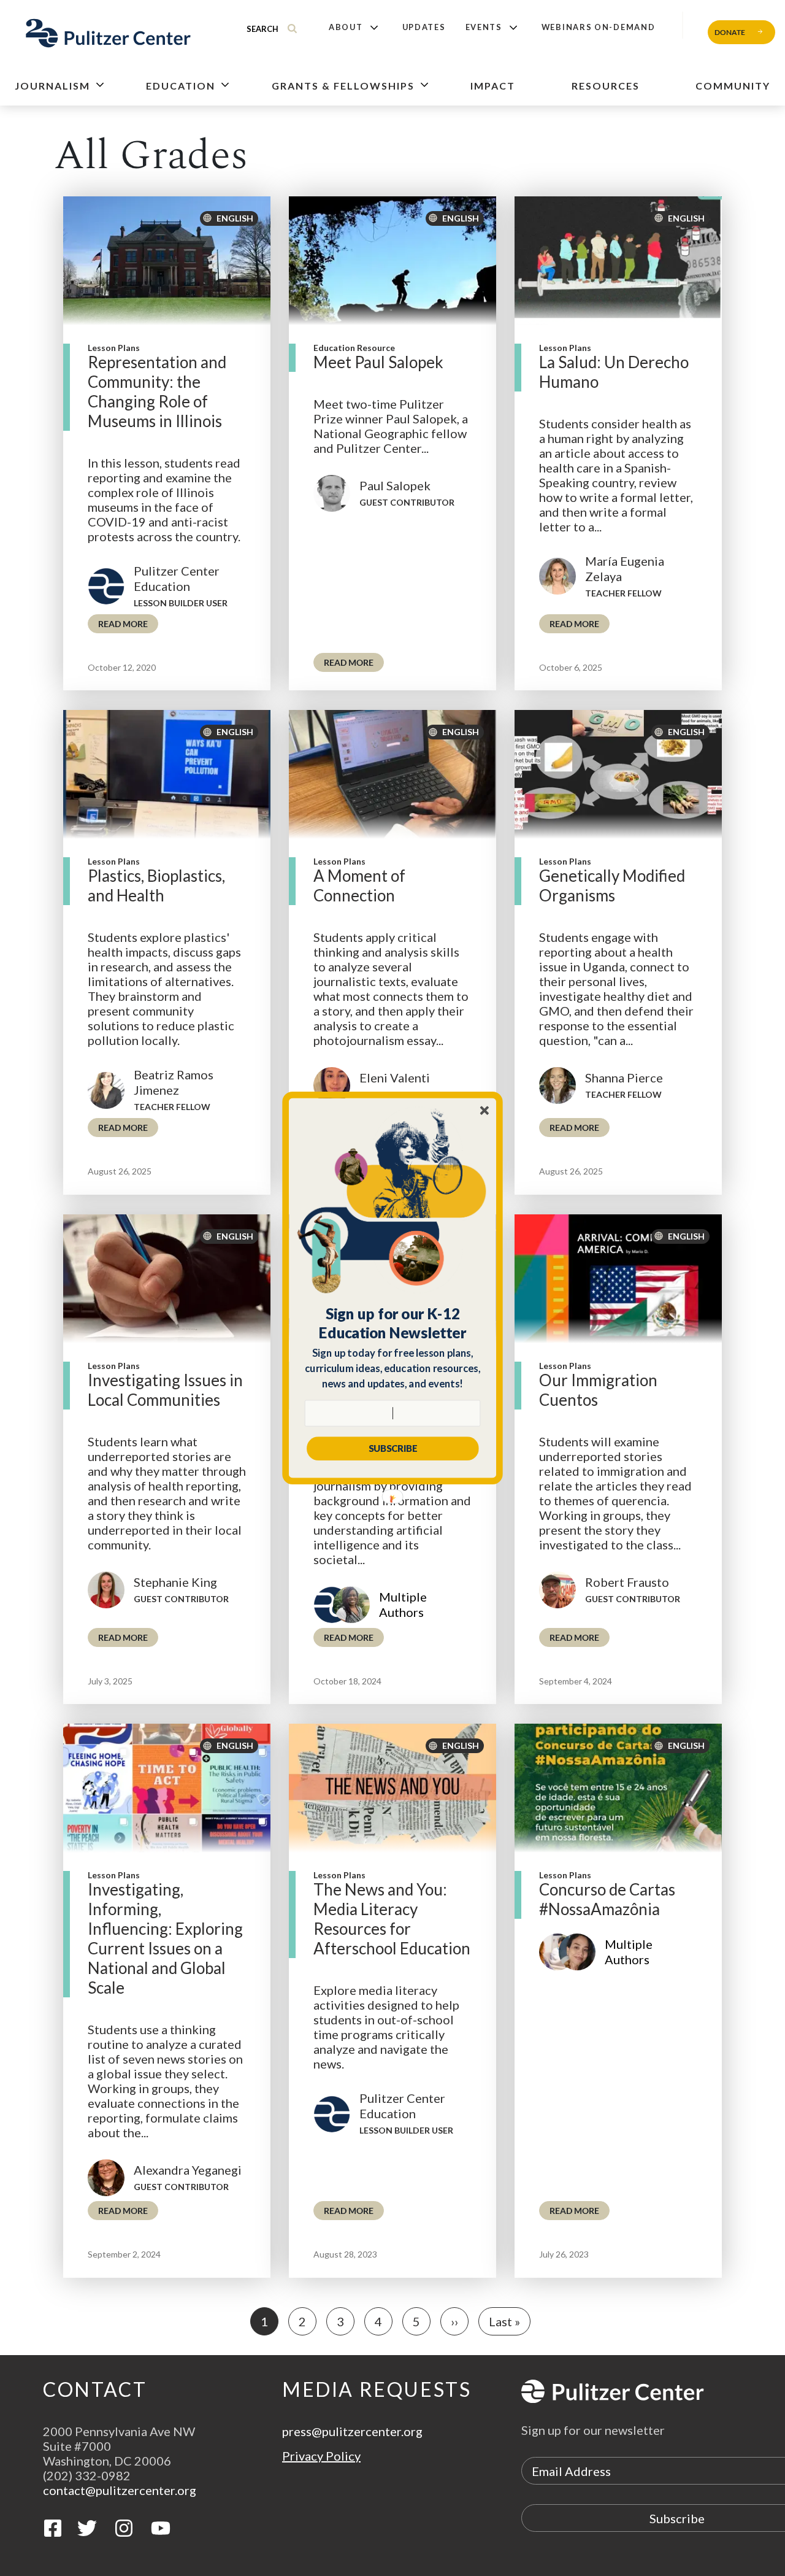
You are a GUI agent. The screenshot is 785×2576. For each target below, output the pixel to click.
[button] (393, 1323)
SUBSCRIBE (393, 1448)
